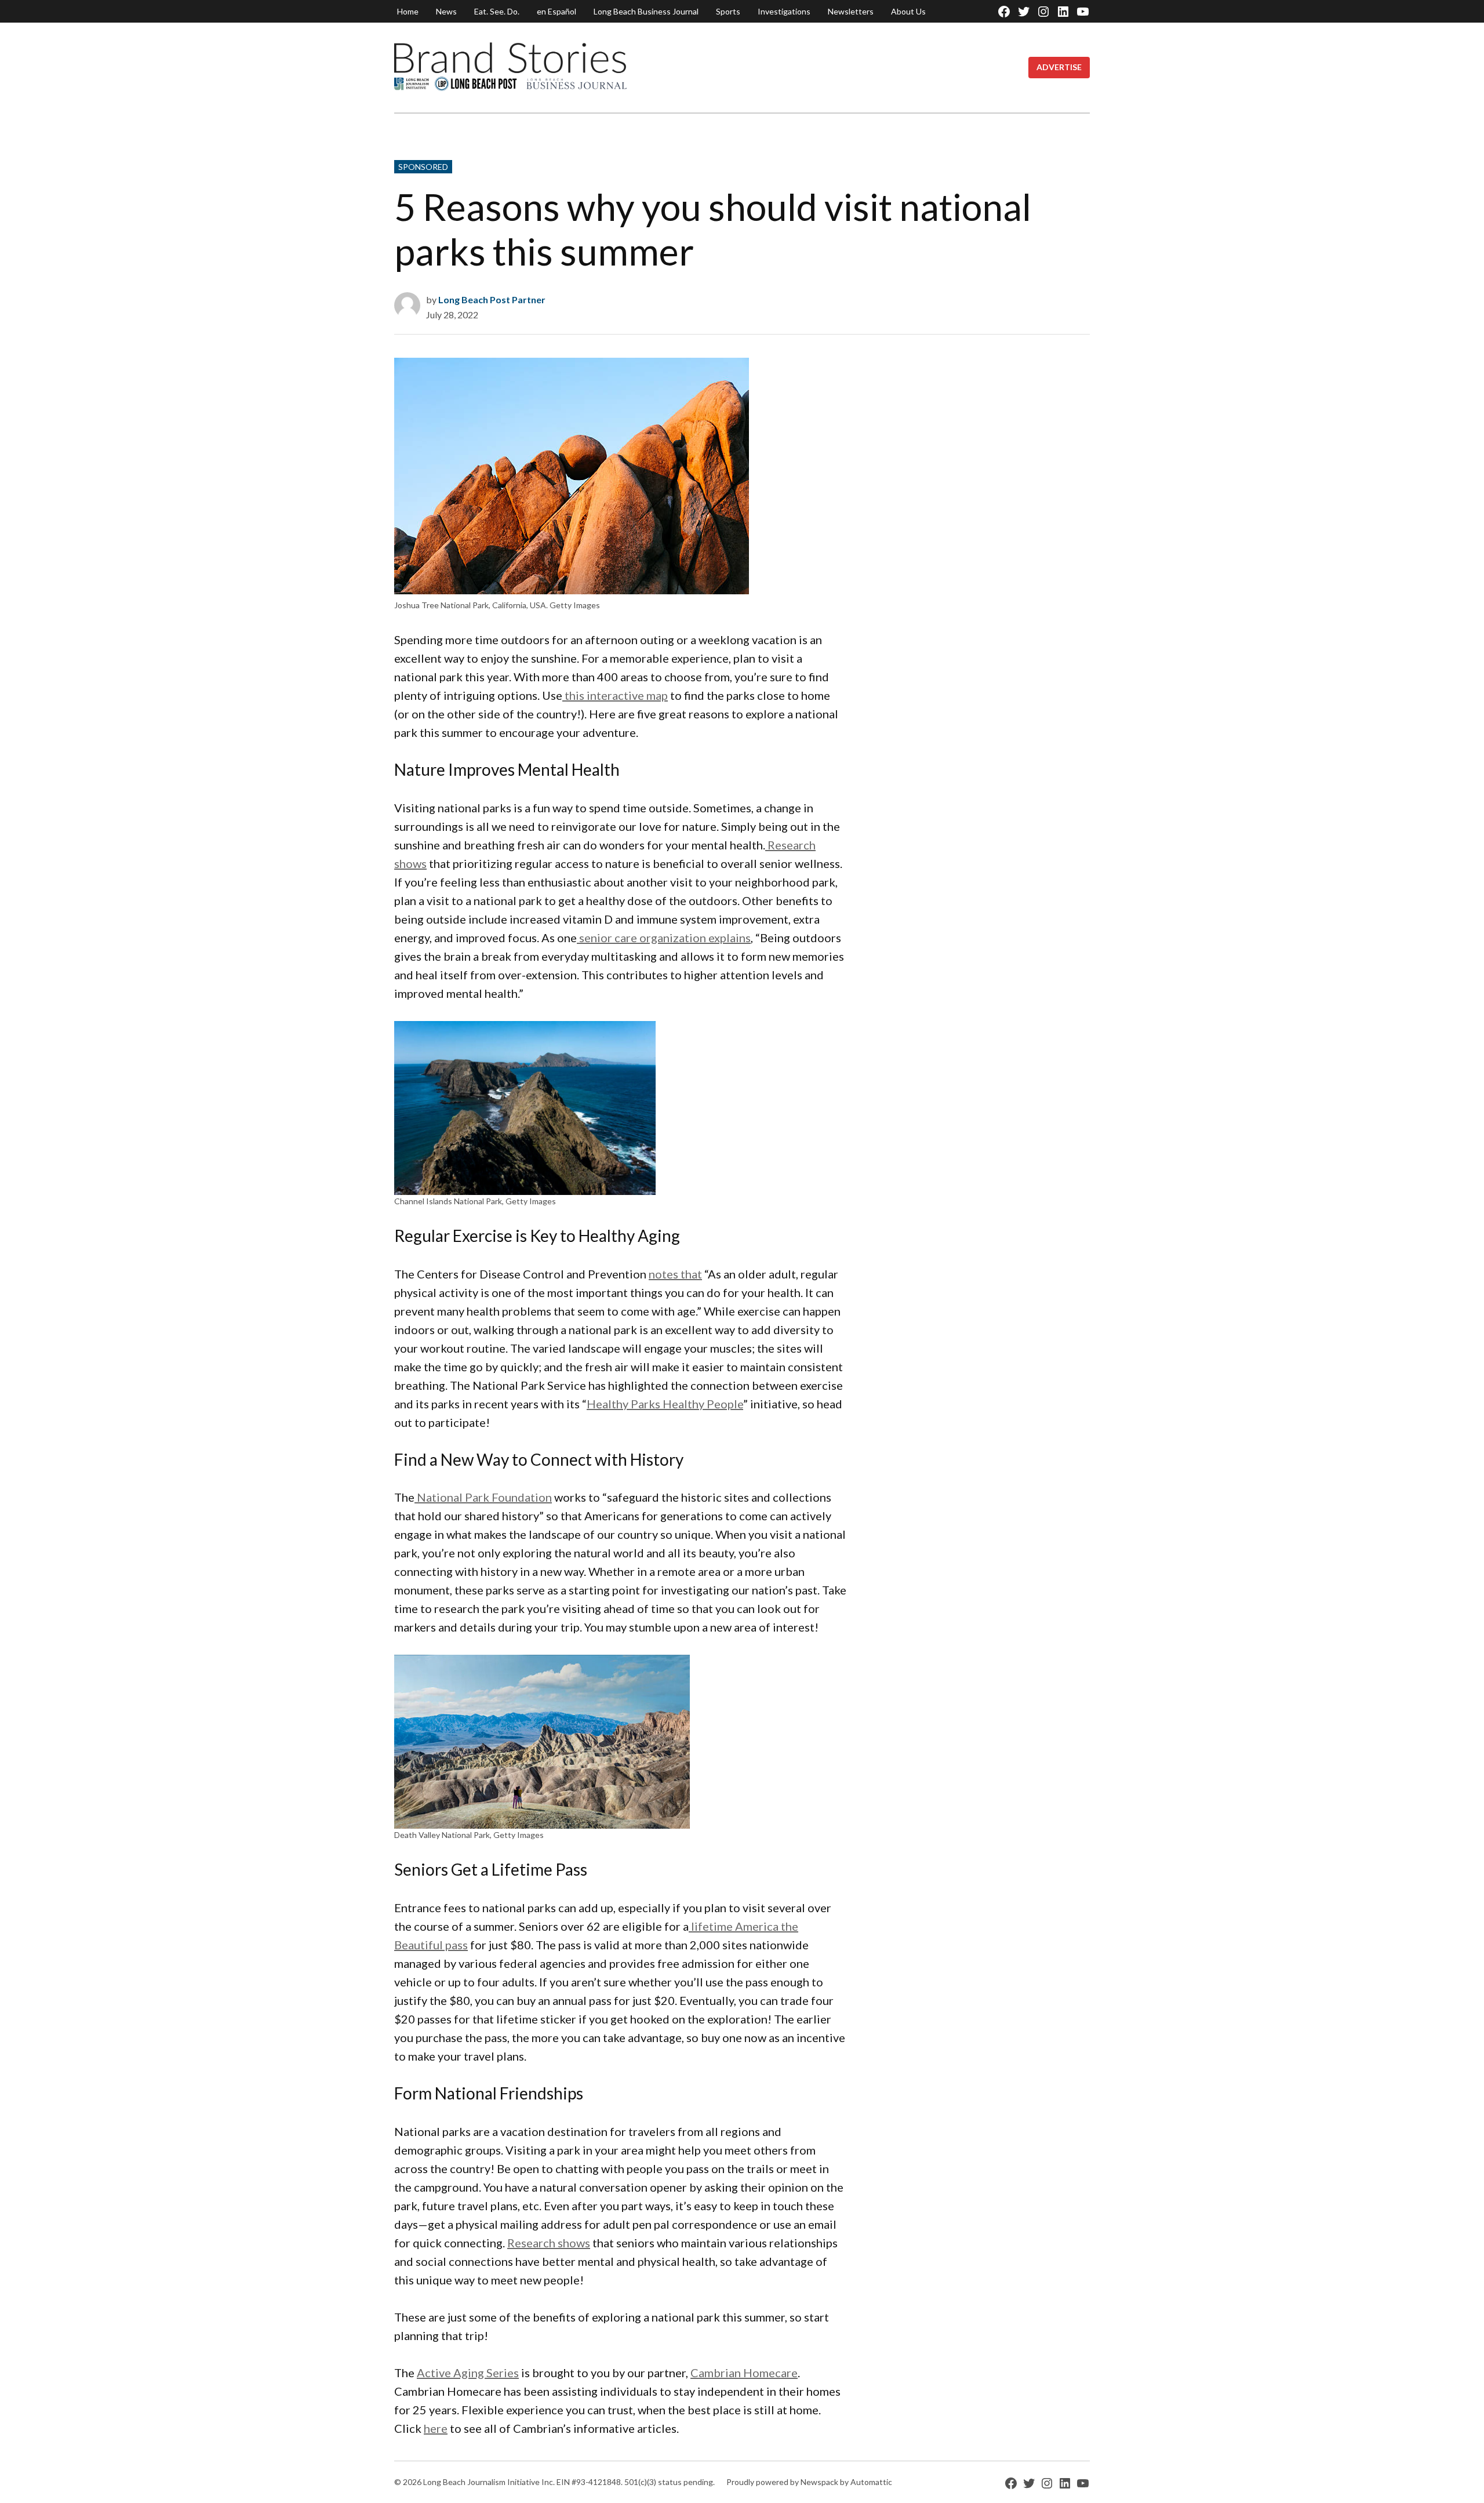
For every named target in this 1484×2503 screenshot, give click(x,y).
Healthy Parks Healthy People (665, 1404)
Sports (728, 11)
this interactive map (615, 695)
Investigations (784, 11)
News (446, 11)
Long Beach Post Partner (492, 299)
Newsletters (851, 11)
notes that (675, 1274)
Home (408, 11)
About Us (908, 11)
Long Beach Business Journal (646, 11)
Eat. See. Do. (497, 11)
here (436, 2428)
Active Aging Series (468, 2373)
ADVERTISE (1059, 67)
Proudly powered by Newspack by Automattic (809, 2482)
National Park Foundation (483, 1497)
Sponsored (423, 167)
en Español (556, 11)
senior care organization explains (664, 938)
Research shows (549, 2243)
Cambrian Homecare (744, 2373)
